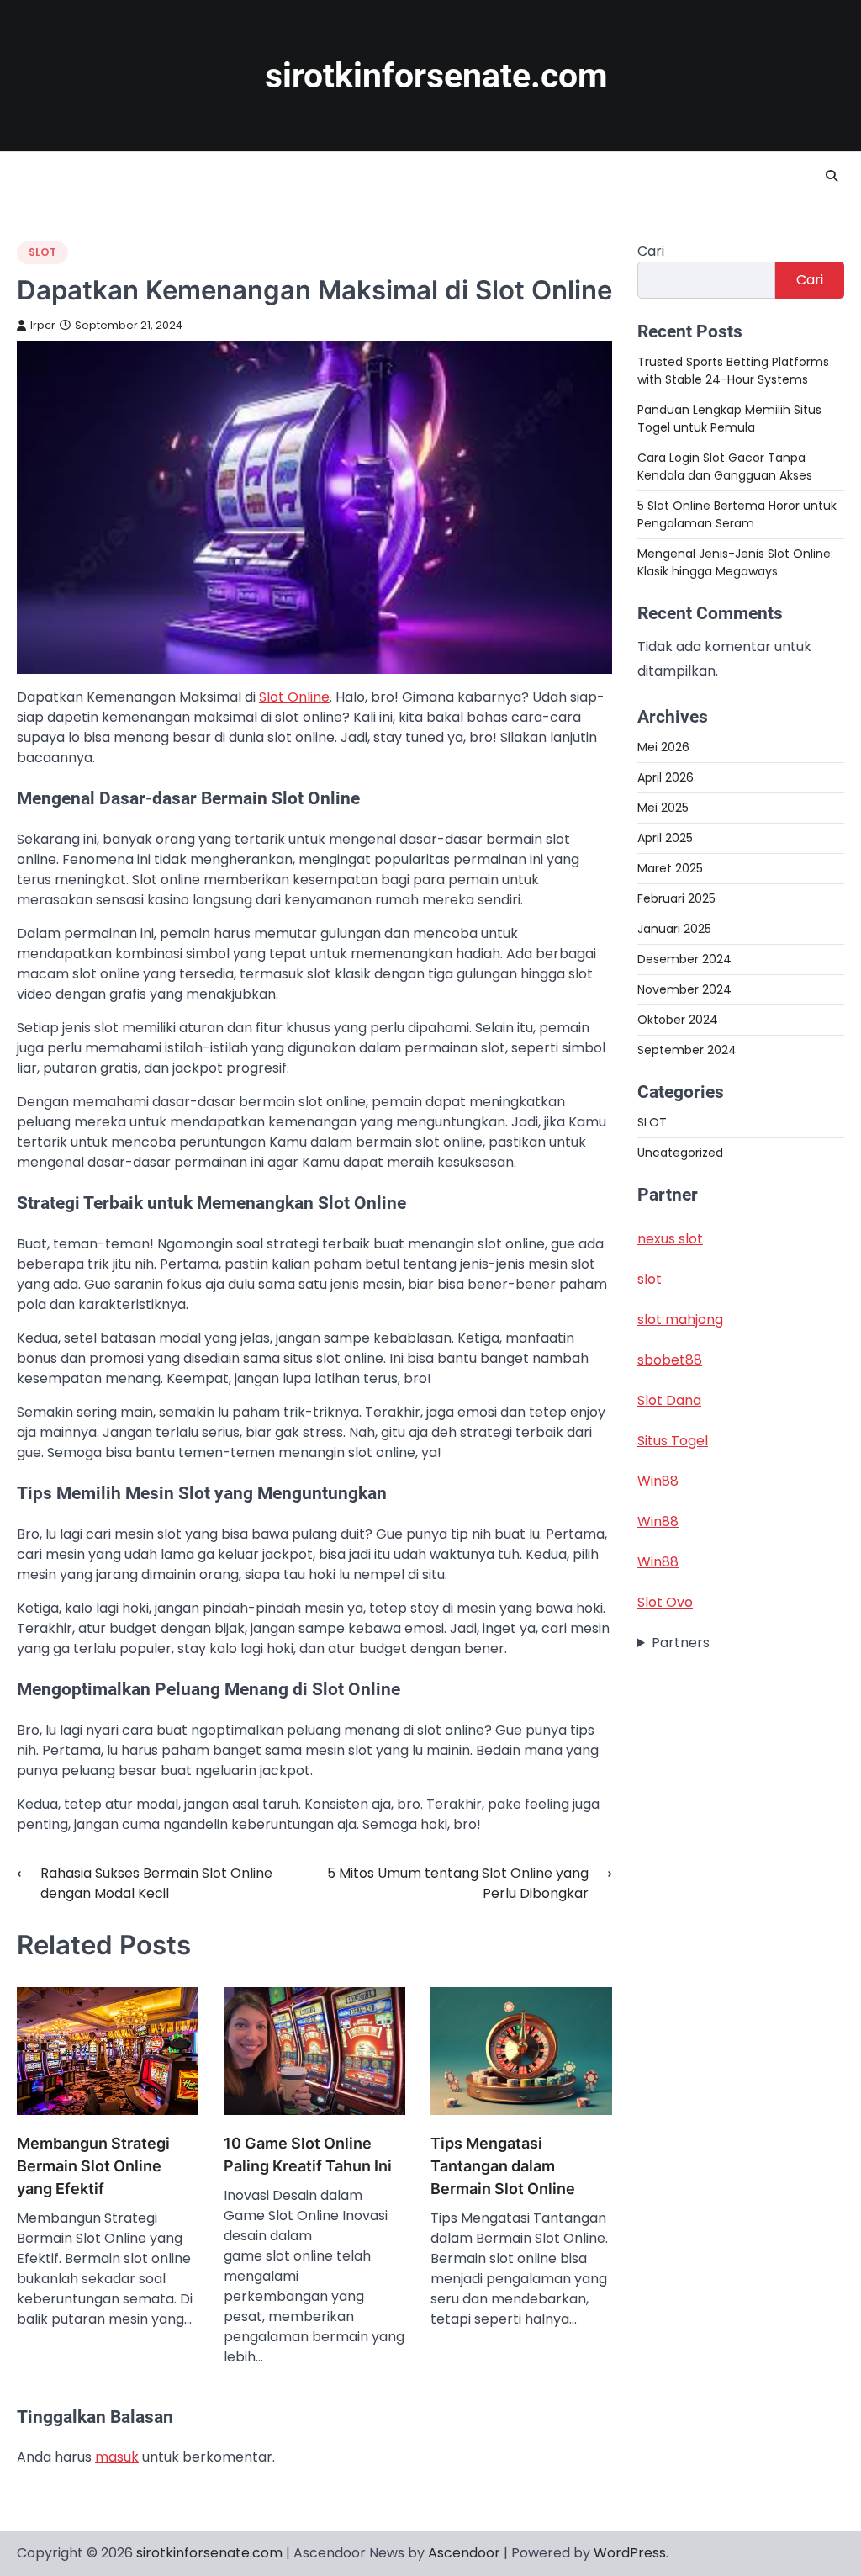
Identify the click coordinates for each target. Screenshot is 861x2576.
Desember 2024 (684, 959)
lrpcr (43, 325)
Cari (651, 251)
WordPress (630, 2553)
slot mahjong (680, 1320)
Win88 (658, 1481)
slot (650, 1279)
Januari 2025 (674, 929)
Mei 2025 (663, 808)
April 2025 (665, 838)
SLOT (42, 252)
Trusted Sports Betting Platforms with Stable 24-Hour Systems (733, 371)
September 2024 (687, 1050)
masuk (117, 2457)
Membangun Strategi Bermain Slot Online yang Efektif (93, 2166)
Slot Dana (669, 1400)
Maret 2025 (670, 868)
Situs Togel (673, 1441)
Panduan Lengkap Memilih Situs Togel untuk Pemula (729, 419)
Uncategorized (680, 1153)
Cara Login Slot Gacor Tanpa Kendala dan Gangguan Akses (725, 466)
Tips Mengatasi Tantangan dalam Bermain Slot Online (503, 2166)
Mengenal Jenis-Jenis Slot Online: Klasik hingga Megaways (735, 562)
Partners (681, 1643)
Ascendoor (464, 2553)
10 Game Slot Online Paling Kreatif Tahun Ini (308, 2155)
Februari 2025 (676, 898)
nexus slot (670, 1239)
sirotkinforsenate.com (436, 76)
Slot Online (294, 697)
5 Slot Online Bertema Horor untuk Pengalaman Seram (737, 514)
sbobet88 (670, 1360)
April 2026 (666, 777)
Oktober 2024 (678, 1020)
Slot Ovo (665, 1602)
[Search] (832, 176)
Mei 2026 (663, 747)
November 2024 (684, 989)
